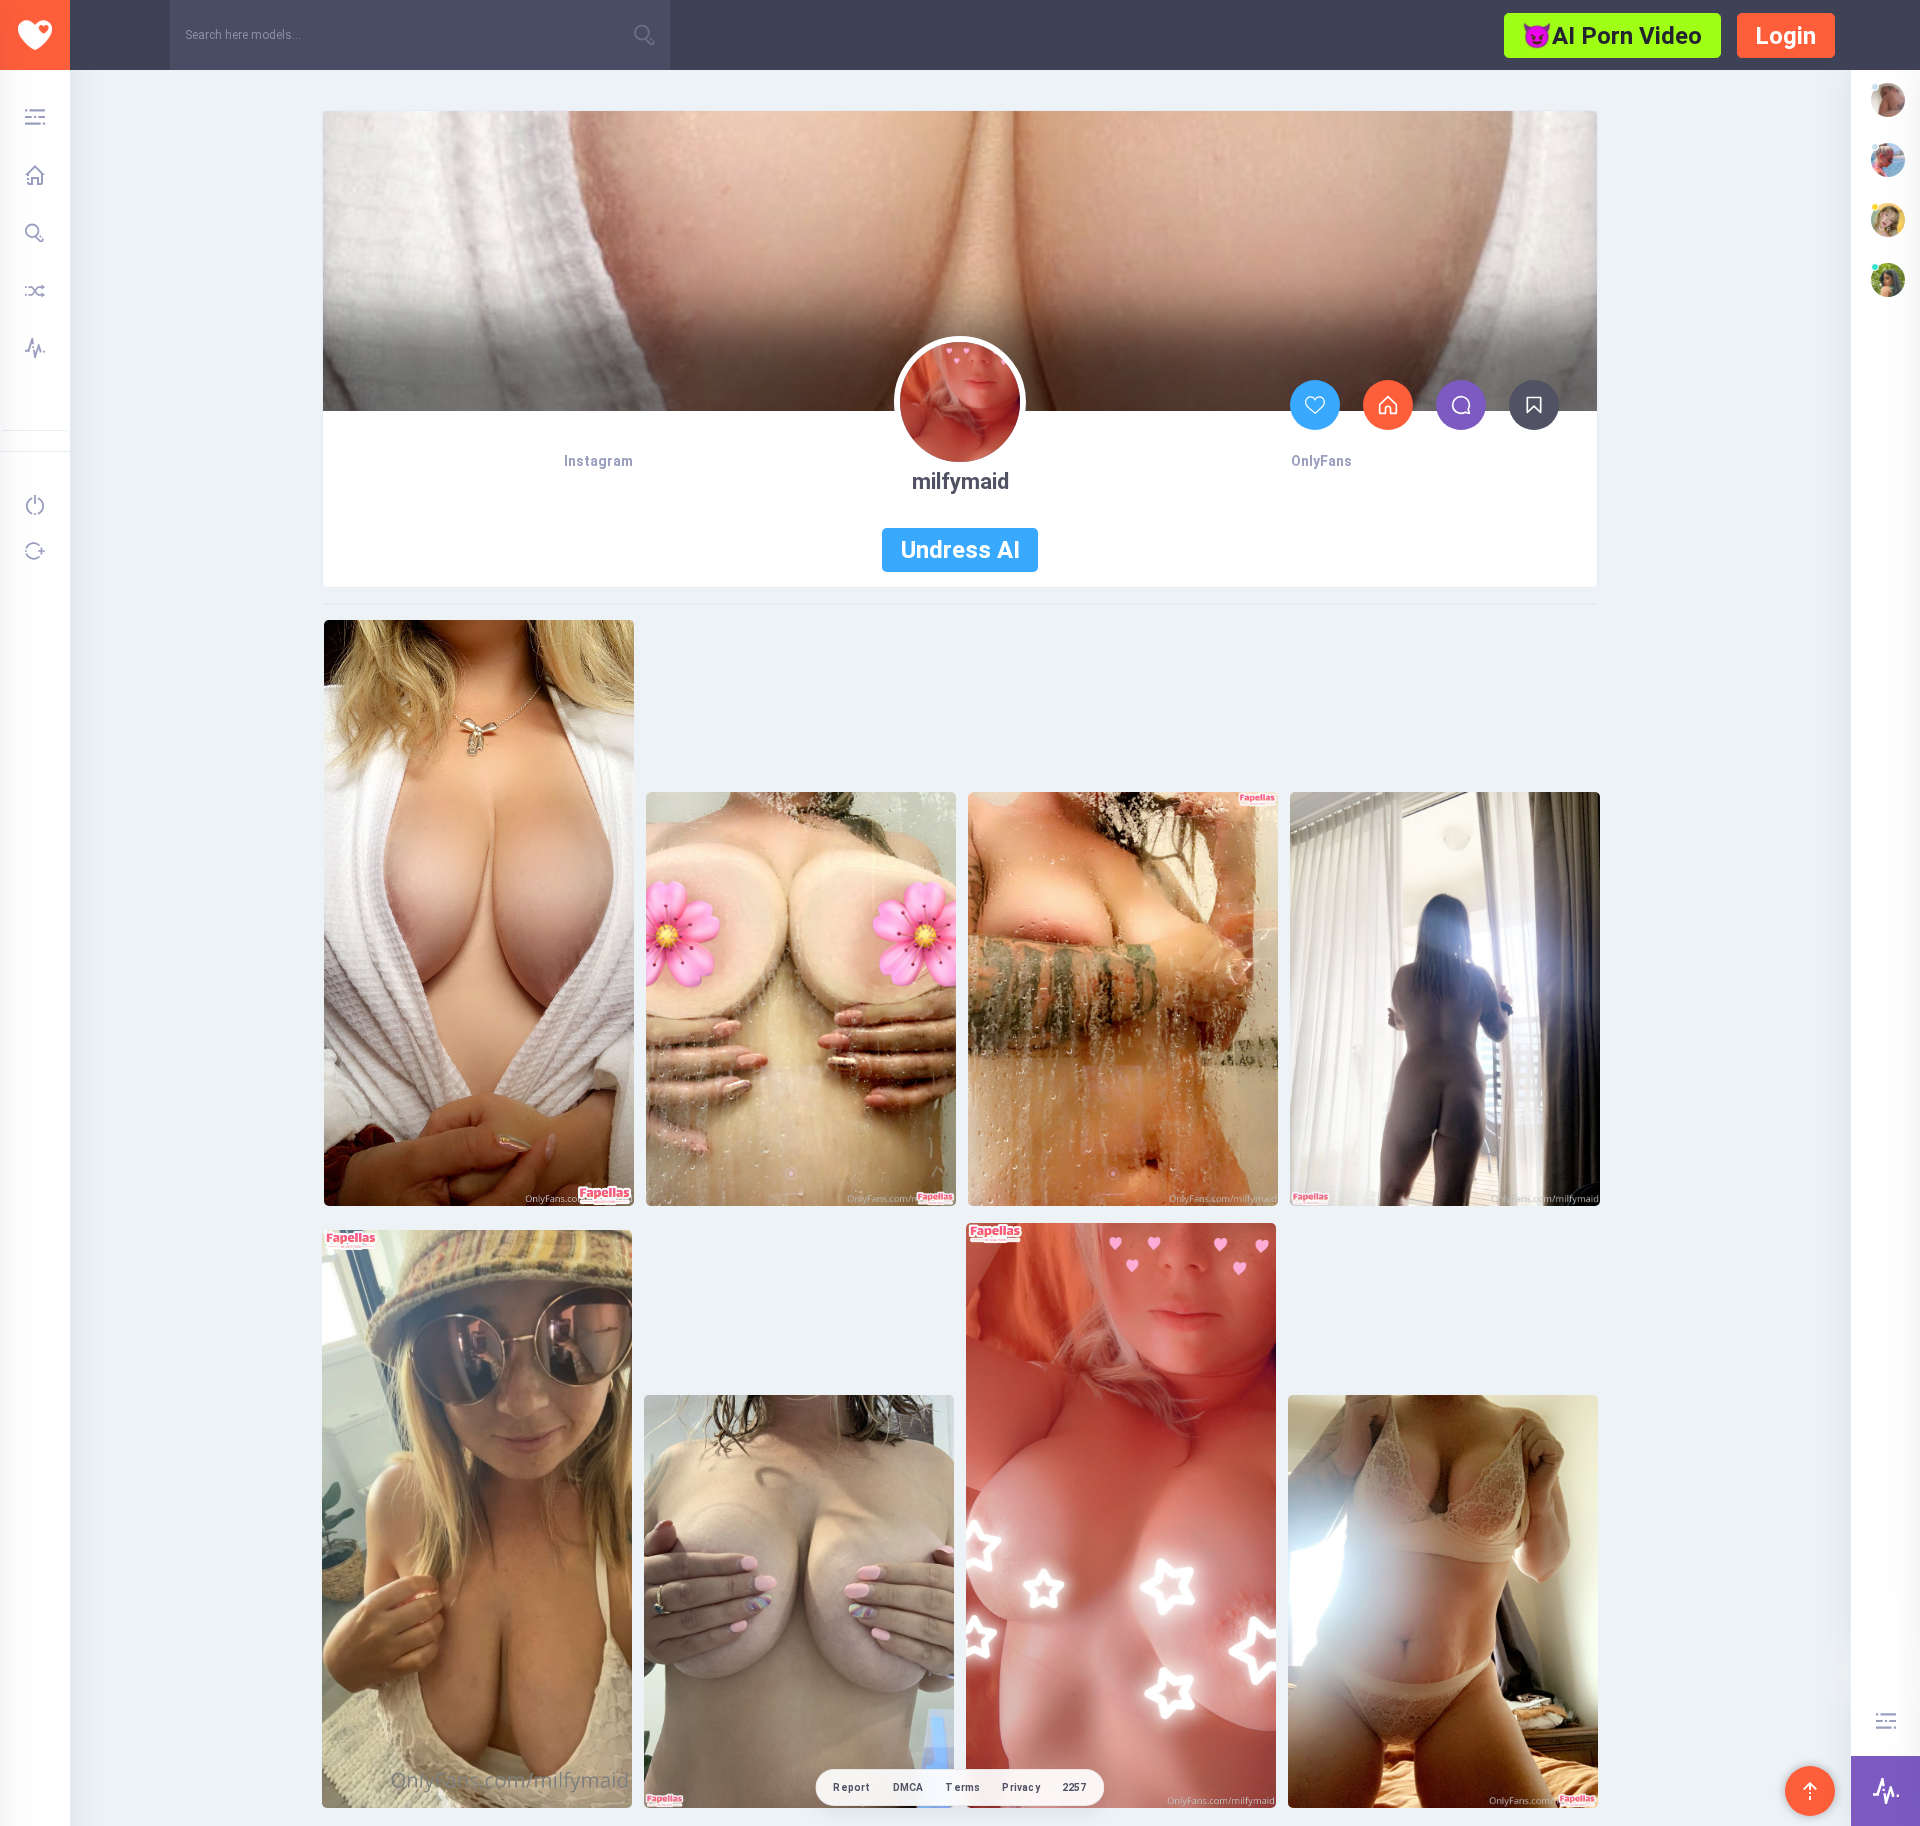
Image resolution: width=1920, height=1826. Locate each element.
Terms (962, 1787)
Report (851, 1787)
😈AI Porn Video (1612, 36)
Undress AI (960, 550)
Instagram (598, 461)
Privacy (1020, 1787)
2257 (1074, 1787)
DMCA (908, 1787)
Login (1785, 36)
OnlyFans (1321, 461)
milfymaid (960, 481)
